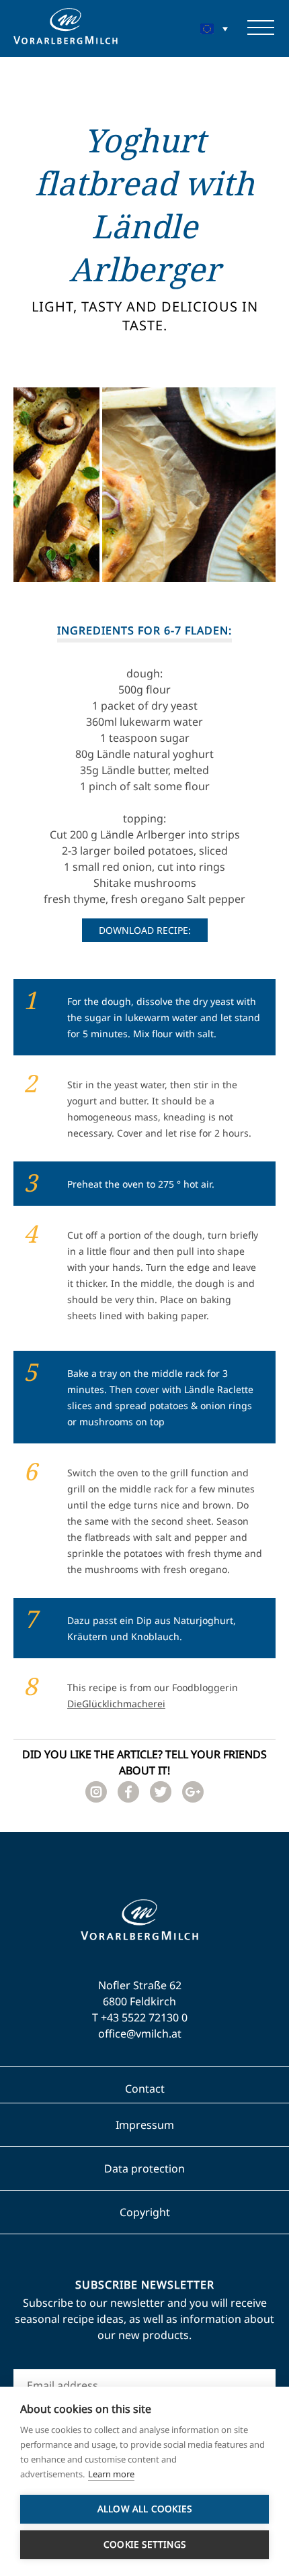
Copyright (145, 2212)
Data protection (144, 2168)
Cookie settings (144, 2544)
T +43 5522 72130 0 (140, 2017)
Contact (145, 2089)
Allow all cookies (144, 2509)
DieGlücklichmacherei (116, 1704)
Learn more (111, 2474)
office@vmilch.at (140, 2034)
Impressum (145, 2125)
